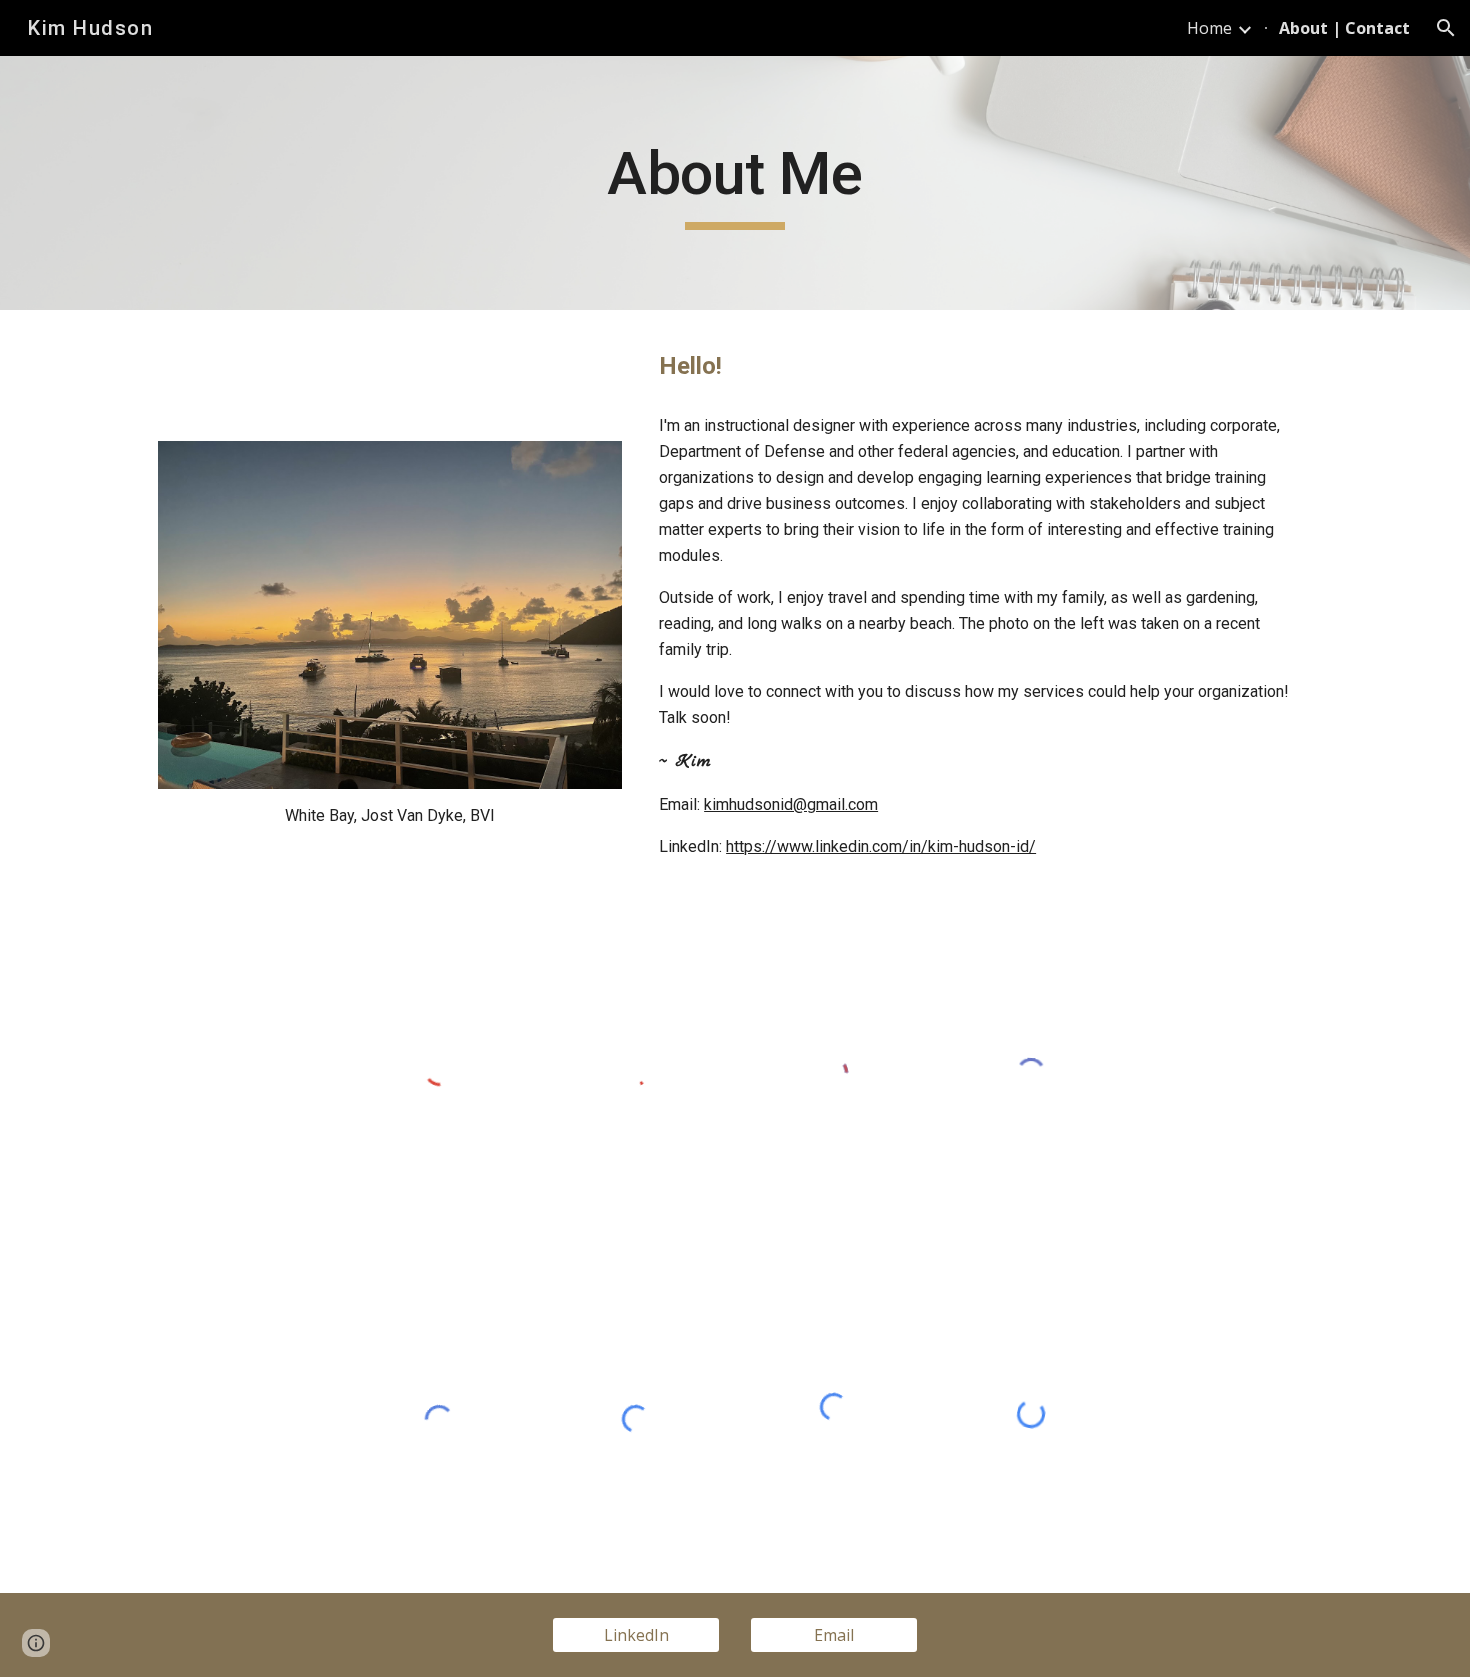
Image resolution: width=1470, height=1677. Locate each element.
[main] (735, 183)
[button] (1446, 28)
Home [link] (1209, 28)
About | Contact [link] (1344, 28)
